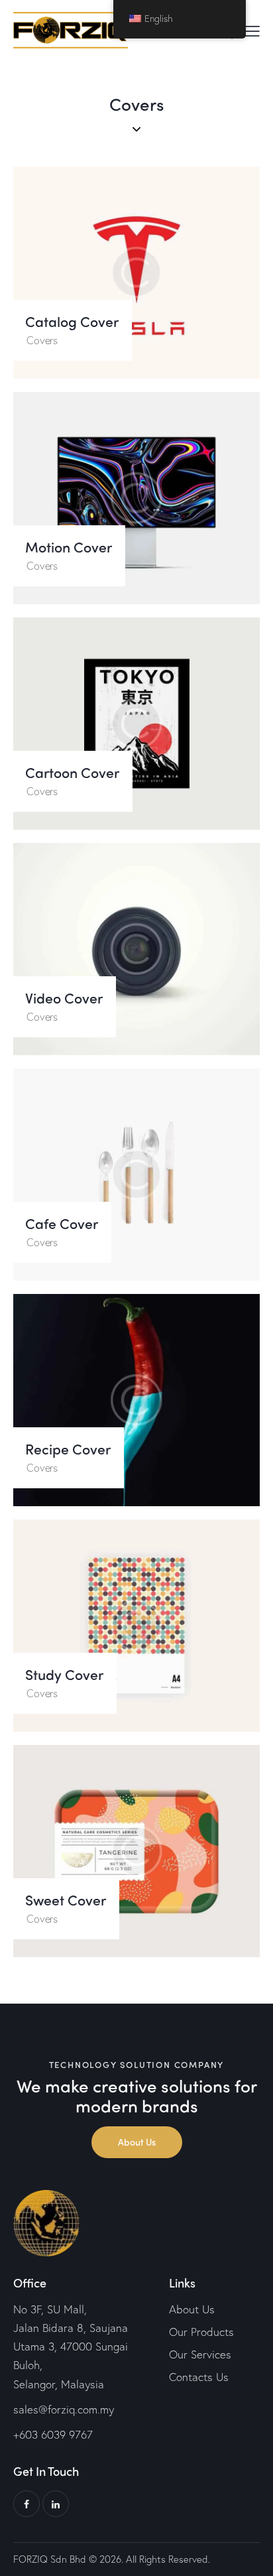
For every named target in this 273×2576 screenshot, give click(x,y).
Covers (42, 340)
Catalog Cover (72, 322)
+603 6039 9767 (53, 2434)
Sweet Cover (66, 1900)
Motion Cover (69, 547)
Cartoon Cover (72, 773)
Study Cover (64, 1675)
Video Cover (64, 998)
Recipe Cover (68, 1449)
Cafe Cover (62, 1224)
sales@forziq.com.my (64, 2409)
